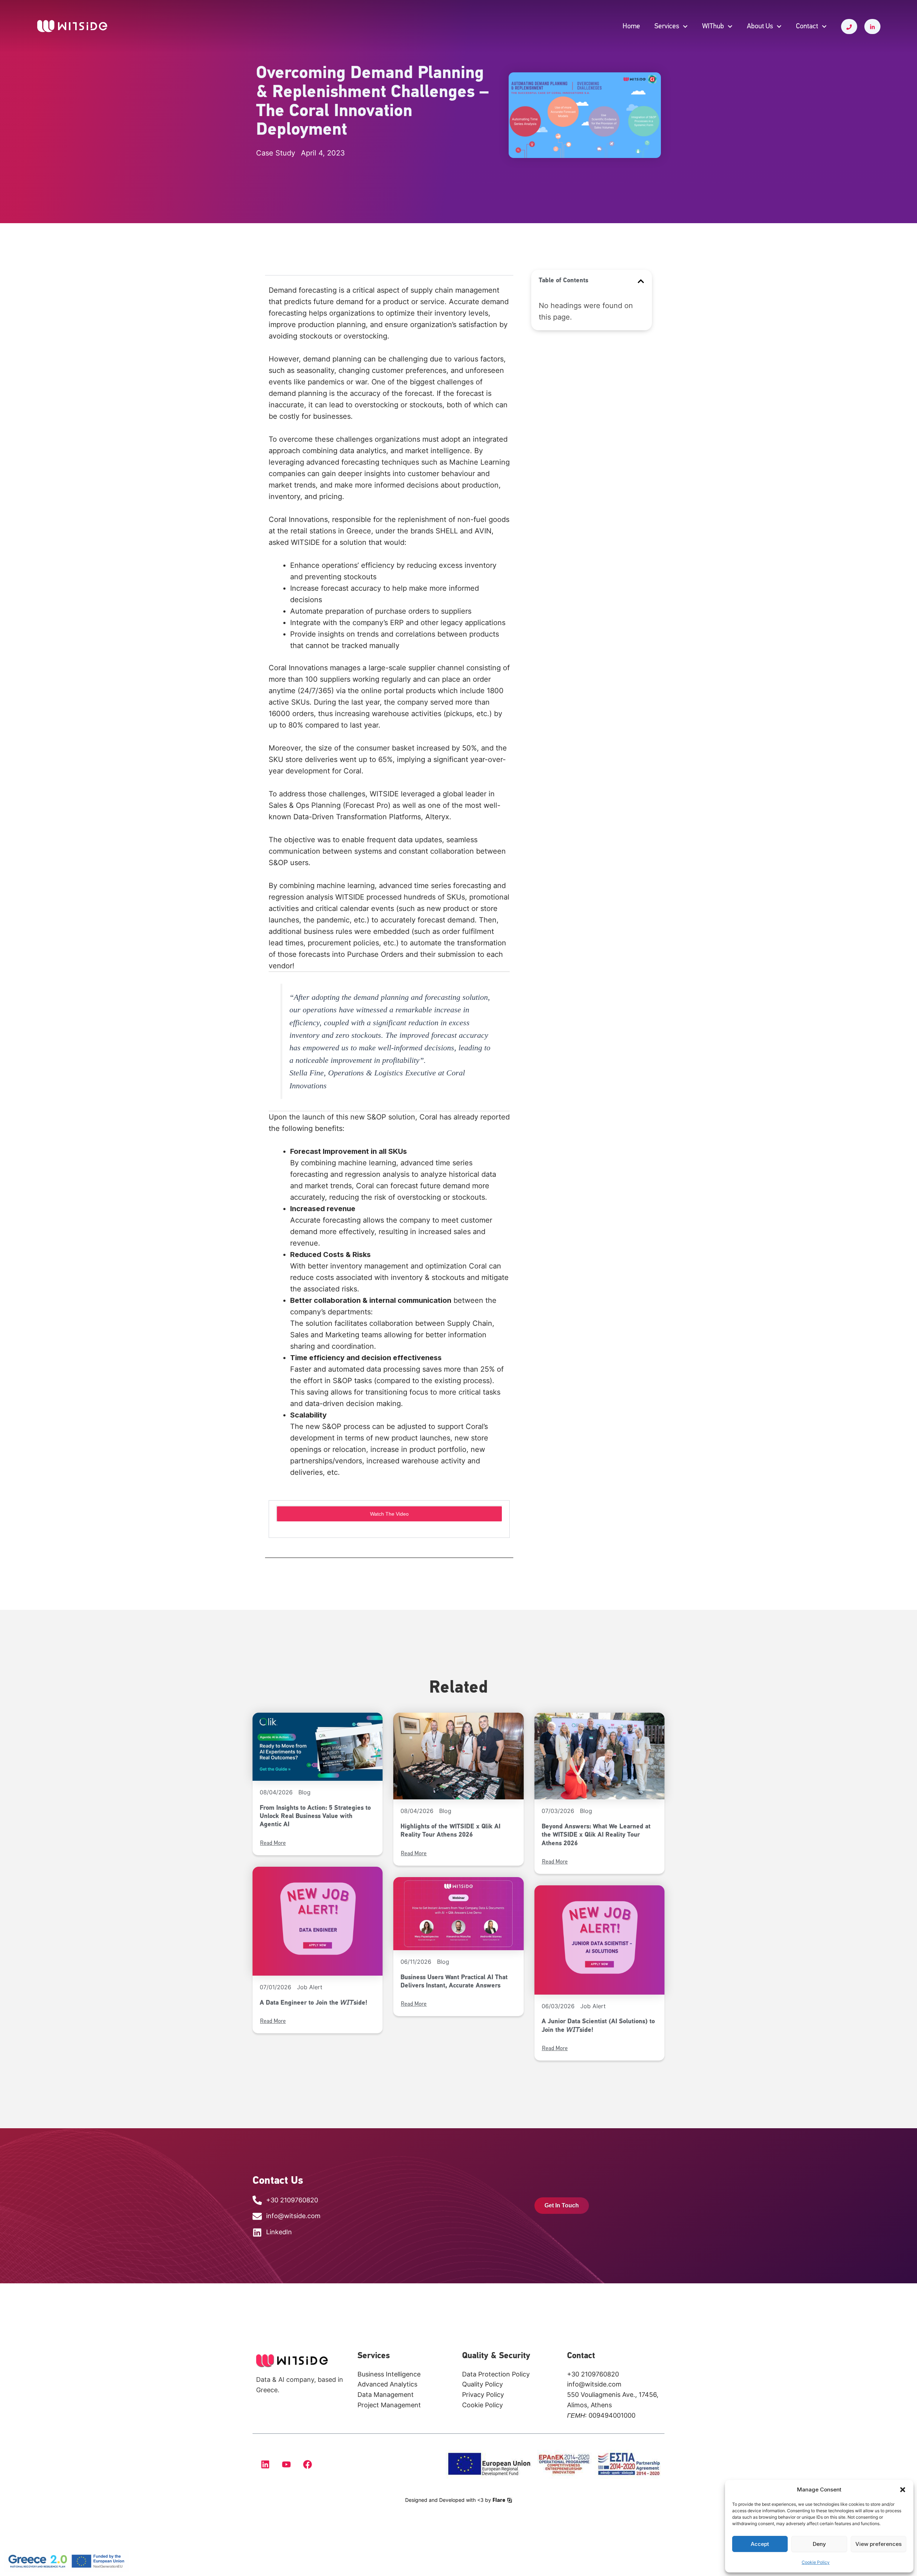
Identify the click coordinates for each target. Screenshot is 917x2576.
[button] (903, 2490)
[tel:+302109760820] (849, 27)
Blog (304, 1792)
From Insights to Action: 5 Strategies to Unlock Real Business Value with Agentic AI (315, 1817)
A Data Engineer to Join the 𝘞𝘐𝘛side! (313, 2003)
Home (631, 27)
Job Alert (310, 1987)
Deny (819, 2544)
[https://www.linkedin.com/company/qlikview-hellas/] (872, 27)
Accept (760, 2544)
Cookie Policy (816, 2562)
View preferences (878, 2544)
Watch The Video (389, 1514)
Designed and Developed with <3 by (455, 2500)
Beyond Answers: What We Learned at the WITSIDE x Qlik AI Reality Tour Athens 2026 (596, 1835)
